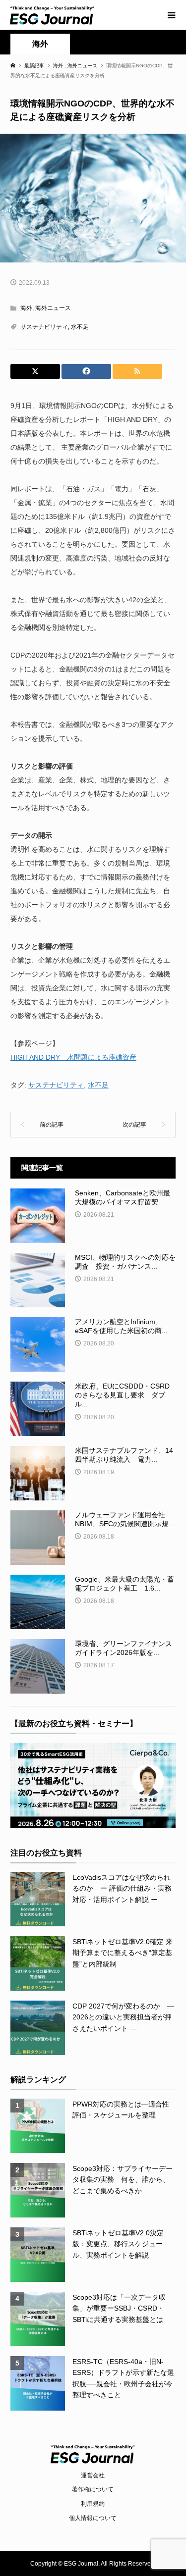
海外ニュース (53, 308)
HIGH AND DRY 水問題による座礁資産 (73, 1057)
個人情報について (93, 2518)
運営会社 (93, 2475)
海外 (40, 44)
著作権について (93, 2489)
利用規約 (93, 2504)
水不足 (80, 327)
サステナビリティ (44, 327)
